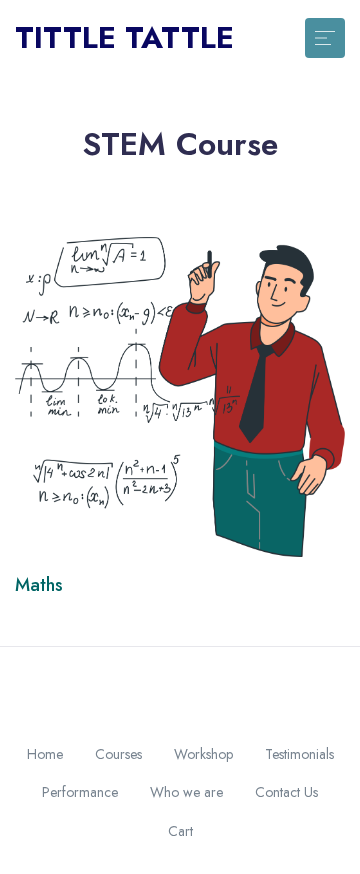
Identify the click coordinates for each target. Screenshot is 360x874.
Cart (180, 831)
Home (45, 754)
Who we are (186, 792)
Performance (80, 792)
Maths (39, 585)
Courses (118, 754)
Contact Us (286, 792)
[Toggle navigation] (325, 38)
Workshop (203, 754)
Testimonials (299, 754)
